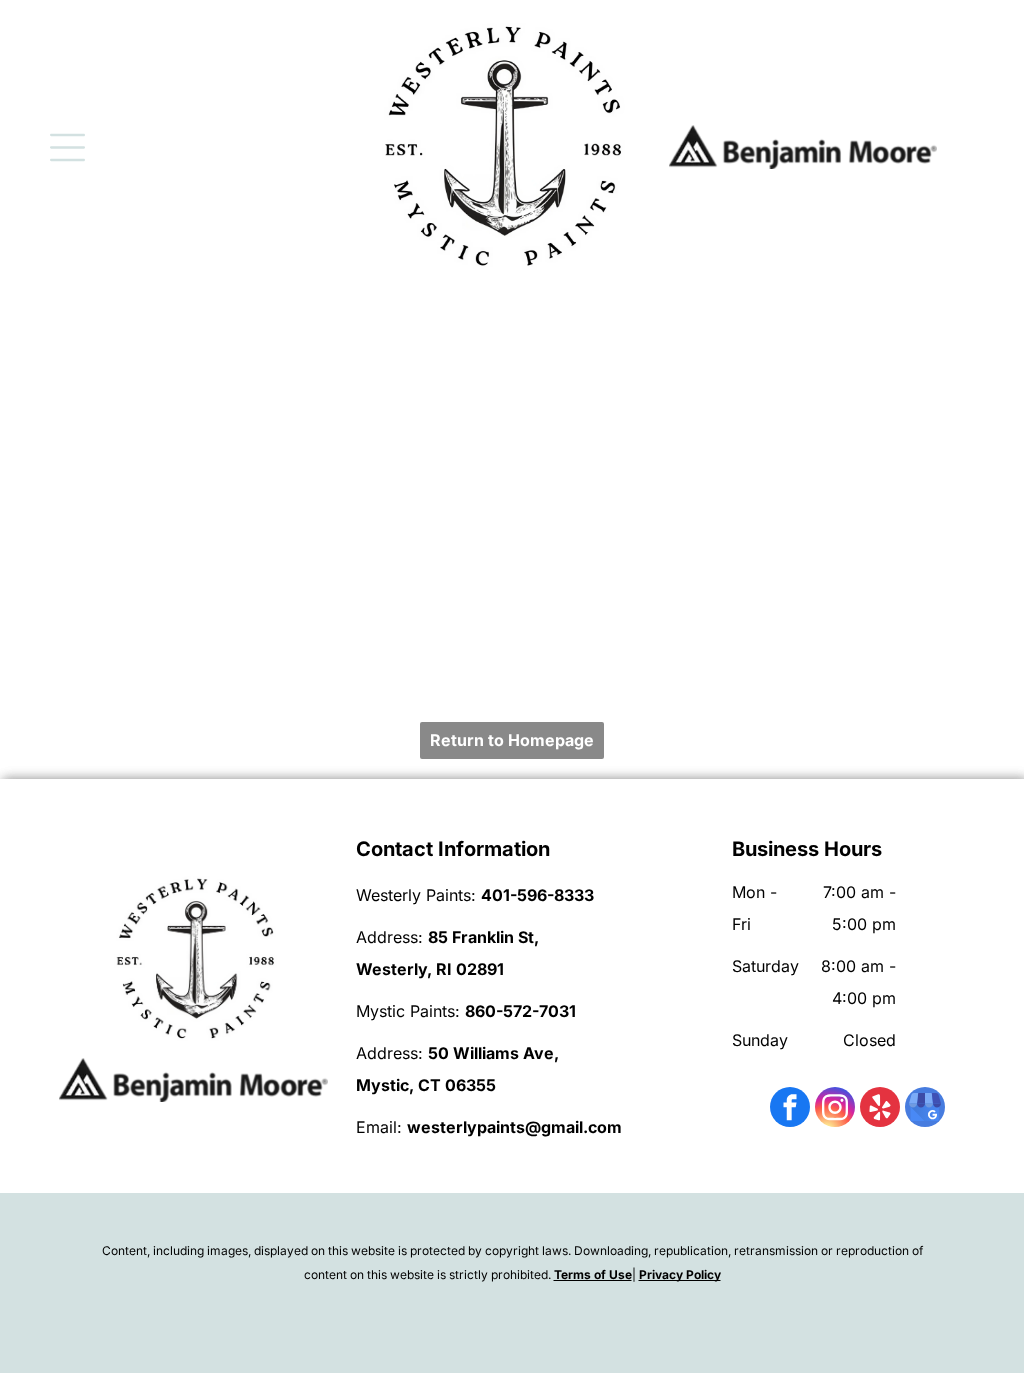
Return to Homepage (512, 740)
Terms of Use (593, 1274)
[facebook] (790, 1109)
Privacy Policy (680, 1274)
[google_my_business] (925, 1109)
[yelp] (880, 1109)
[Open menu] (67, 147)
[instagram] (835, 1109)
